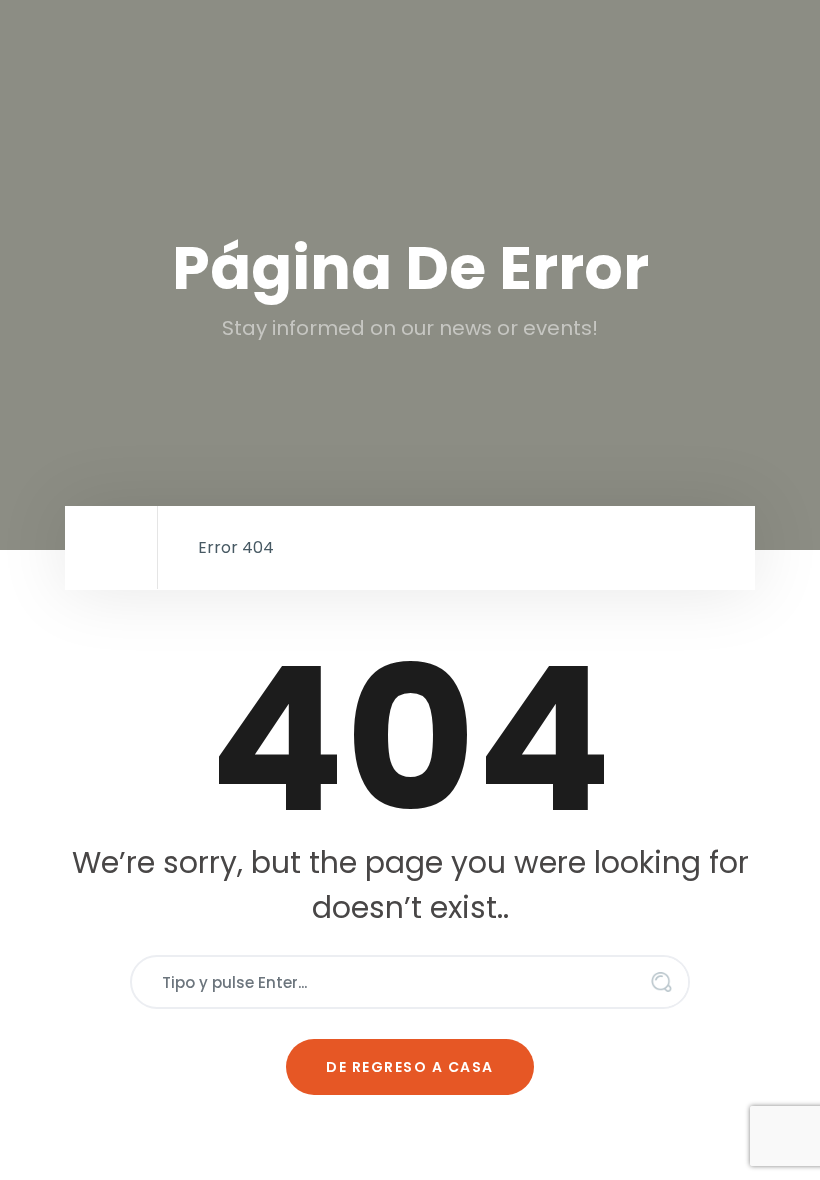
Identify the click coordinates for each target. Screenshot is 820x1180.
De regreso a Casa (410, 1067)
